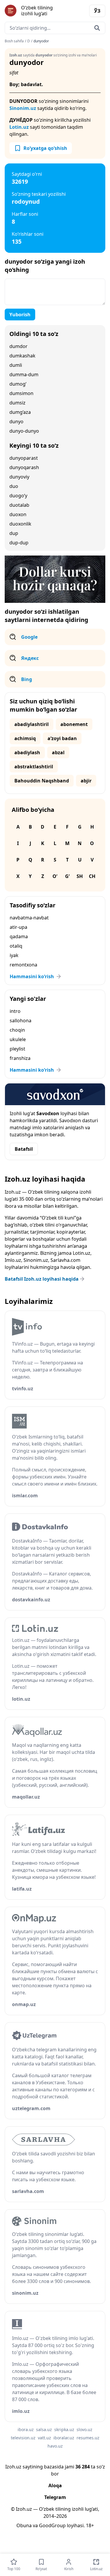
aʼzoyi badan (62, 738)
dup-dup (19, 543)
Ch (92, 876)
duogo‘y (18, 496)
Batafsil (24, 1149)
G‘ (67, 876)
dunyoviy (19, 477)
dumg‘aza (20, 412)
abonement (74, 724)
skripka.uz (64, 2429)
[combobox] (55, 28)
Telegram (55, 2497)
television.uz (23, 2438)
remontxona (23, 965)
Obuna (24, 2525)
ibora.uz (26, 2429)
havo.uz (55, 2446)
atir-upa (18, 927)
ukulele (18, 1039)
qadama (19, 936)
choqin (17, 1030)
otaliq (16, 946)
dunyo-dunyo (24, 431)
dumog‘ (18, 384)
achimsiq (25, 738)
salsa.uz (44, 2429)
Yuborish (20, 315)
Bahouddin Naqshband (42, 781)
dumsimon (21, 393)
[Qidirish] (97, 28)
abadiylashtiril (32, 724)
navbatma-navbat (29, 918)
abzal (58, 752)
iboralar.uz (64, 2438)
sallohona (21, 1021)
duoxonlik (20, 524)
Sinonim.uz (23, 108)
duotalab (19, 505)
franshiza (20, 1058)
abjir (86, 781)
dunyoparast (24, 458)
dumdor (18, 346)
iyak (14, 955)
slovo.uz (84, 2429)
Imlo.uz (13, 1260)
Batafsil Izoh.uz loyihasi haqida (42, 1279)
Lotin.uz (19, 127)
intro (15, 1011)
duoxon (18, 514)
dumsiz (17, 403)
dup (14, 533)
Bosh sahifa (14, 41)
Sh (80, 876)
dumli (16, 365)
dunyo (16, 421)
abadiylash (27, 752)
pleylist (17, 1049)
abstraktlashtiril (34, 767)
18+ (90, 2525)
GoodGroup (52, 2525)
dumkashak (22, 356)
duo (14, 486)
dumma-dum (24, 374)
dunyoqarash (24, 467)
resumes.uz (88, 2438)
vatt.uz (44, 2438)
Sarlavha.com (65, 1260)
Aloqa (55, 2485)
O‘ (55, 876)
